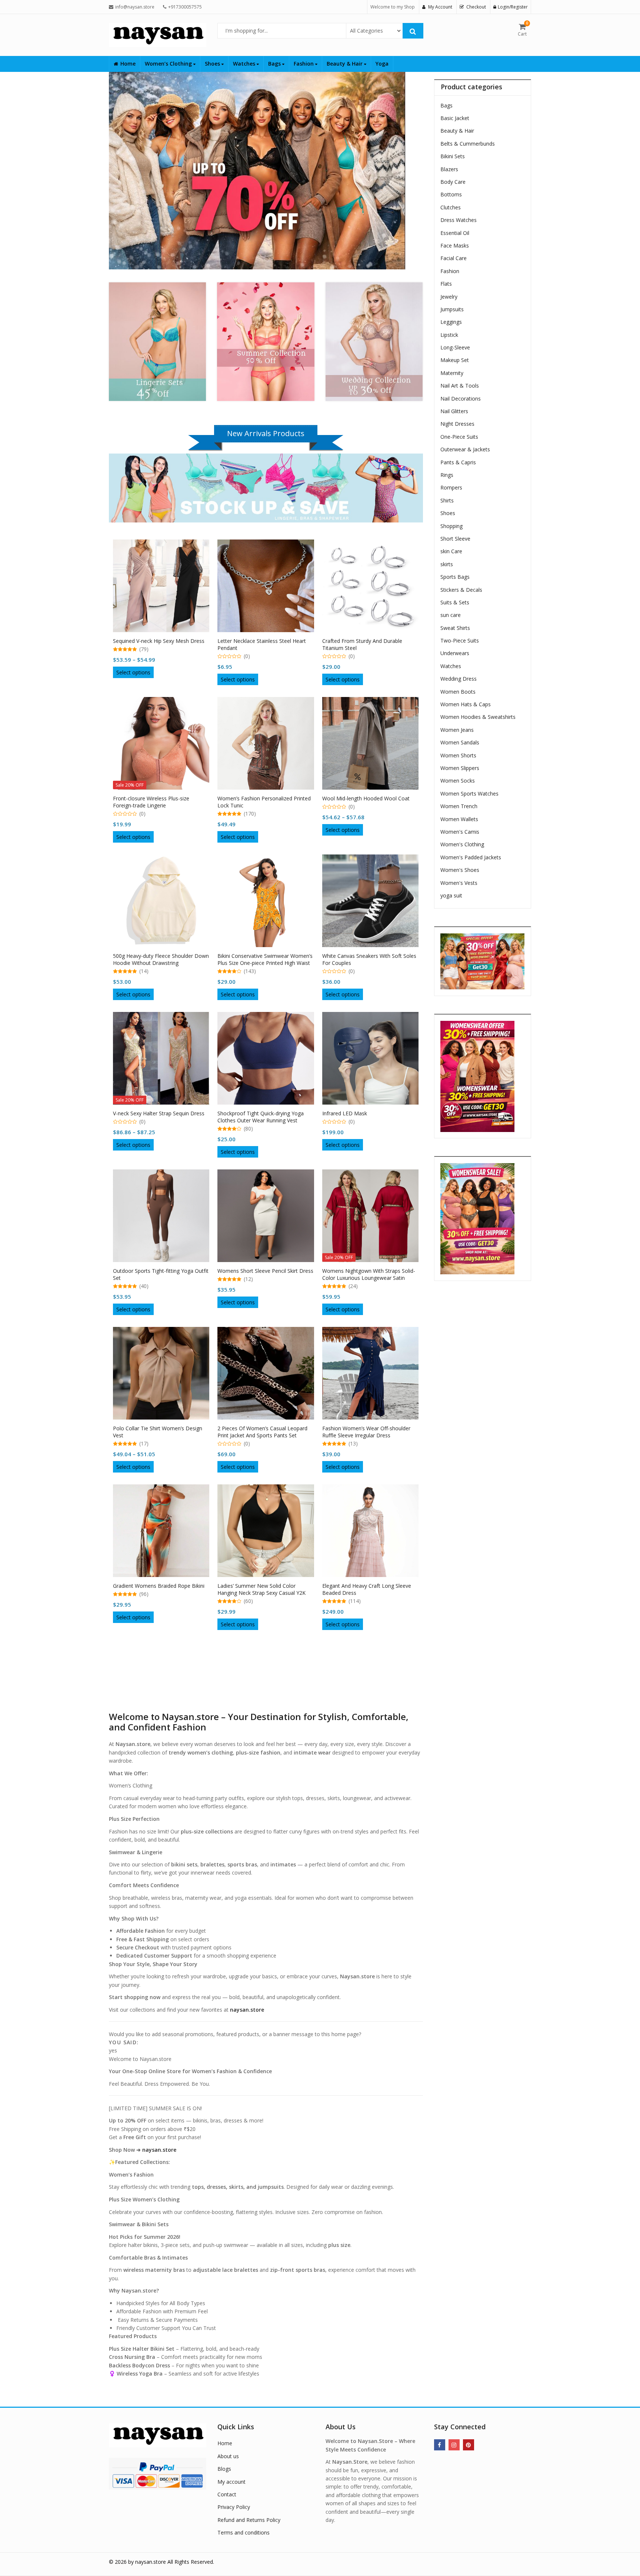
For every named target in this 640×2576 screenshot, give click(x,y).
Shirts (447, 500)
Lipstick (449, 335)
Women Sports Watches (469, 794)
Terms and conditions (244, 2532)
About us (228, 2456)
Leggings (451, 322)
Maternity (452, 373)
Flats (446, 284)
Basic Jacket (455, 118)
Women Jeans (457, 730)
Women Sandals (460, 742)
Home (128, 64)
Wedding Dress (459, 679)
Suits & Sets (455, 602)
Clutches (451, 207)
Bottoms (451, 194)
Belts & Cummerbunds (468, 144)
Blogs (224, 2469)
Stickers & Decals (461, 590)
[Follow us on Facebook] (440, 2445)
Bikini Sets (453, 156)
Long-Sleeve (455, 347)
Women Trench (459, 806)
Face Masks (455, 245)
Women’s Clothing (169, 64)
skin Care (451, 551)
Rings (447, 475)
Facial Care (454, 258)
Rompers (451, 487)
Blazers (449, 169)
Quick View (165, 638)
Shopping (451, 526)
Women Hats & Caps (466, 704)
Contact (227, 2494)
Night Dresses (457, 424)
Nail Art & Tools (460, 386)
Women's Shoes (460, 870)
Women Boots (458, 692)
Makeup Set (455, 360)
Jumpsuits (452, 309)
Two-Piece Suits (460, 640)
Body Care (453, 182)
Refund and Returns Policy (249, 2520)
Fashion (304, 64)
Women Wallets (459, 819)
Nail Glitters (454, 411)
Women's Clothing (462, 844)
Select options (133, 672)
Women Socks (458, 781)
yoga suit (451, 895)
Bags (275, 64)
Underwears (455, 653)
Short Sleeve (455, 539)
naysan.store (159, 2150)
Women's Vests (459, 883)
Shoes (213, 64)
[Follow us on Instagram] (454, 2445)
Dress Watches (459, 220)
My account (231, 2482)
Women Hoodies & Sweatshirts (478, 717)
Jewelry (449, 297)
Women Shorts (458, 755)
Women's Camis (460, 832)
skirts (447, 564)
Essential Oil (455, 233)
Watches (245, 64)
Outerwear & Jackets (465, 449)
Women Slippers (460, 768)
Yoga (382, 64)
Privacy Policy (234, 2507)
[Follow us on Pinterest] (469, 2445)
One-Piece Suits (459, 437)
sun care (451, 615)
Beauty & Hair (345, 64)
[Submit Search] (413, 31)
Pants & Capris (458, 462)
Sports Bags (455, 577)
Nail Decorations (461, 399)
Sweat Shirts (455, 628)
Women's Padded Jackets (471, 857)
